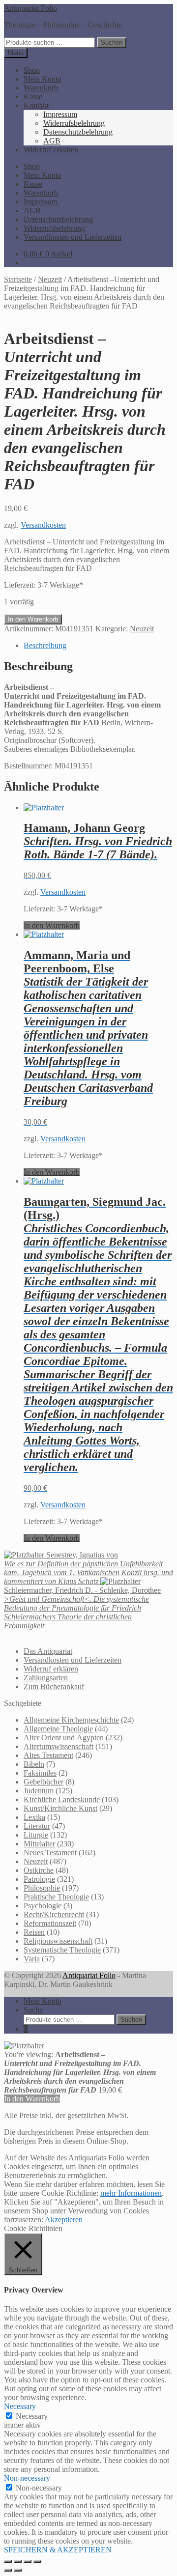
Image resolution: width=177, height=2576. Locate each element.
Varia (32, 1959)
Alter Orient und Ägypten (64, 1738)
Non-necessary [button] (27, 2478)
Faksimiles (40, 1773)
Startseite (18, 279)
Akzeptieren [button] (64, 2220)
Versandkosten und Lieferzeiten (73, 237)
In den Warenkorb (33, 619)
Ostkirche (39, 1870)
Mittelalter (39, 1844)
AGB (52, 141)
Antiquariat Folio (30, 8)
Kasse (33, 97)
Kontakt (36, 105)
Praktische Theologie (56, 1897)
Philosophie (42, 1888)
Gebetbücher (44, 1782)
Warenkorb (41, 88)
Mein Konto (43, 79)
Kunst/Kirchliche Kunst (60, 1808)
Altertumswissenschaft (59, 1746)
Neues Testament (50, 1853)
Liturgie (36, 1835)
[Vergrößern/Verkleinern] (8, 2561)
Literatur (37, 1826)
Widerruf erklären (51, 150)
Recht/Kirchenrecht (54, 1914)
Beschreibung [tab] (45, 645)
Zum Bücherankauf (54, 1686)
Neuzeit (50, 279)
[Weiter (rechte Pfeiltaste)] (18, 2570)
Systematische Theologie (62, 1950)
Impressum (60, 114)
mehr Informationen (131, 2193)
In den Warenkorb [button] (52, 925)
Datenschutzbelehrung (78, 132)
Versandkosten (43, 525)
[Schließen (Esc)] (37, 2561)
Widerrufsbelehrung (74, 123)
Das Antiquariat (48, 1651)
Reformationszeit (50, 1923)
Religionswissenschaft (58, 1941)
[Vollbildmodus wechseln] (18, 2561)
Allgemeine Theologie (58, 1729)
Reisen (34, 1932)
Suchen (112, 42)
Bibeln (34, 1764)
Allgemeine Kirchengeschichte (71, 1720)
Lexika (34, 1817)
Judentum (39, 1791)
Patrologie (39, 1879)
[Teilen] (28, 2561)
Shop (32, 70)
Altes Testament (48, 1755)
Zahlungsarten (46, 1678)
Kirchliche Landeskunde (62, 1799)
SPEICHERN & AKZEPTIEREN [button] (58, 2550)
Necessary (32, 2416)
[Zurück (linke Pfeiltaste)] (8, 2570)
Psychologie (43, 1906)
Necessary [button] (20, 2406)
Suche (33, 2010)
